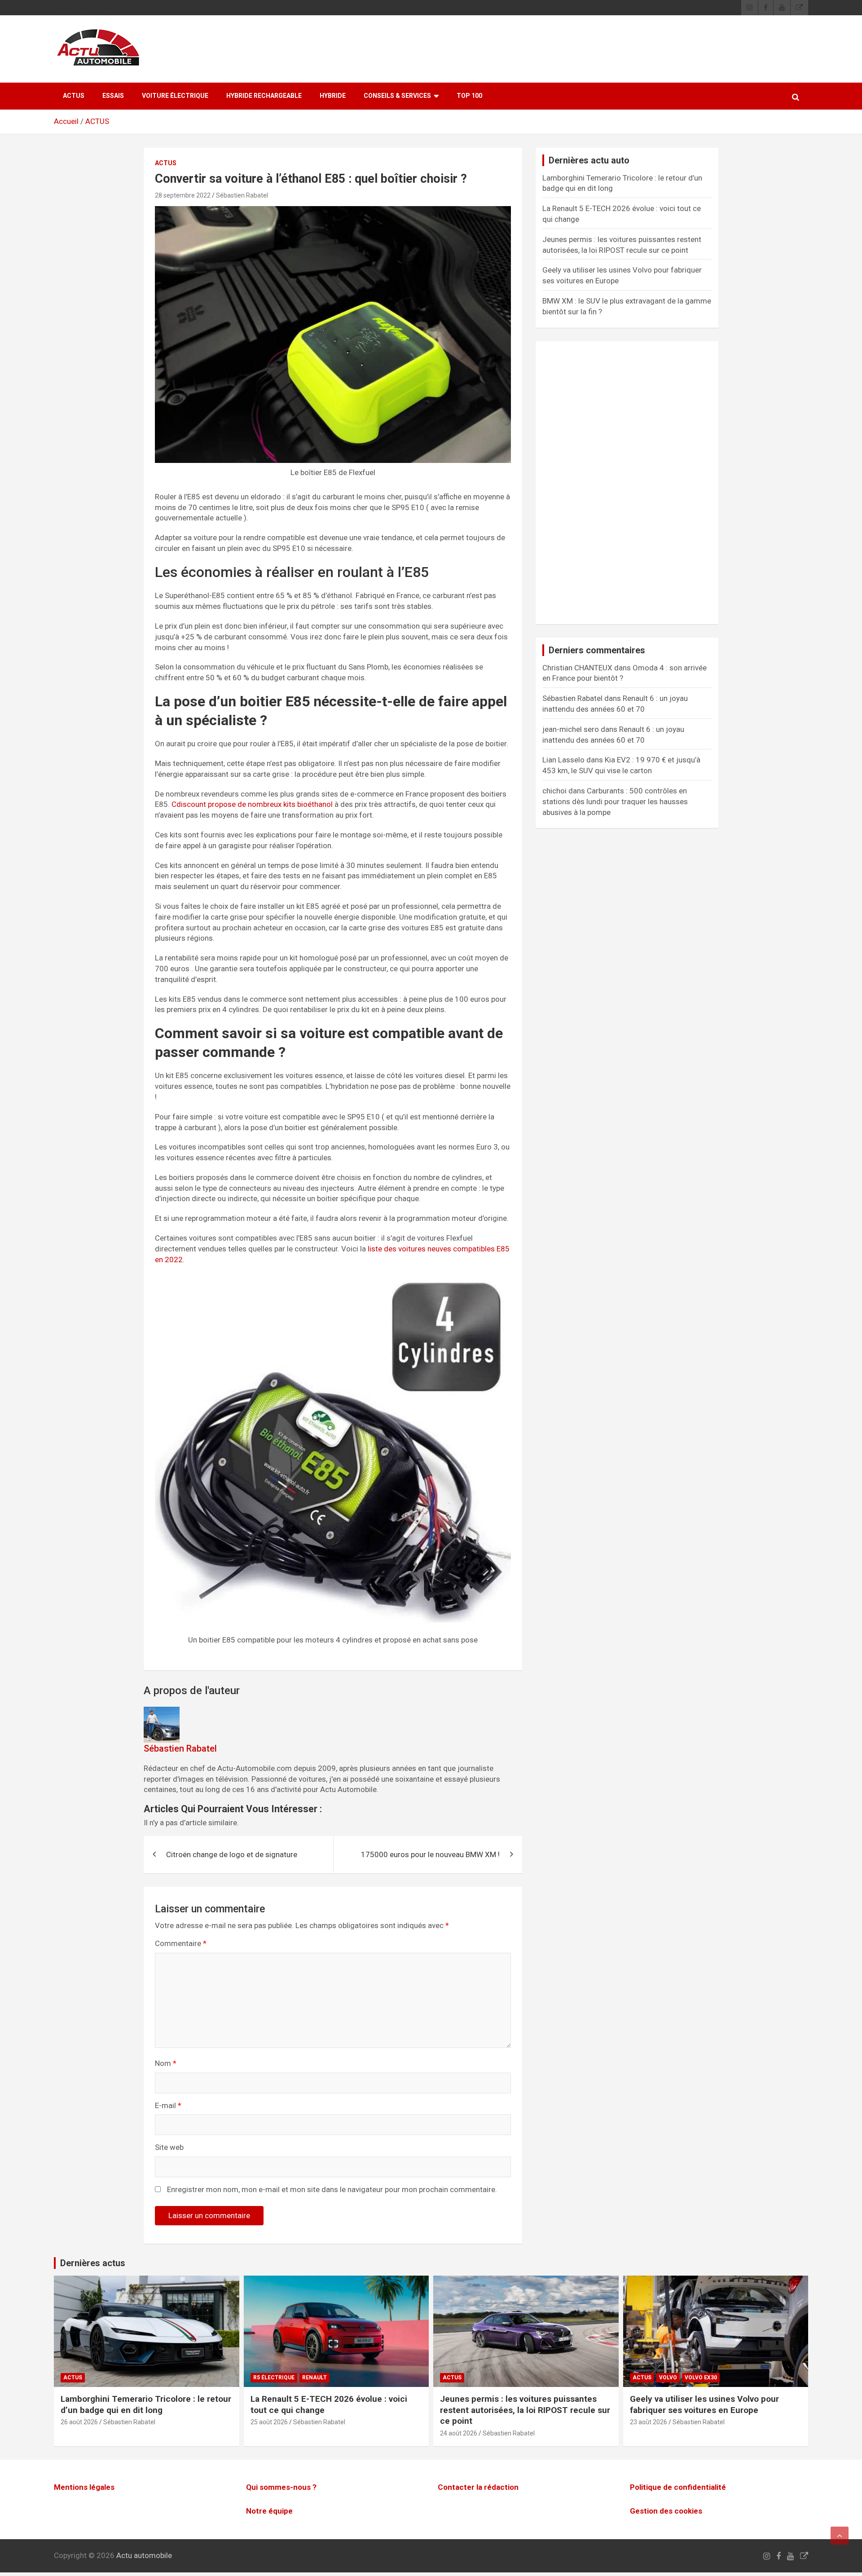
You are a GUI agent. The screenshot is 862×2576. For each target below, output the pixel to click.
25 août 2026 (269, 2422)
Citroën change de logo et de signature (232, 1854)
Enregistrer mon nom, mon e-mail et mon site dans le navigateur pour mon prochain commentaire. (332, 2189)
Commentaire (181, 1943)
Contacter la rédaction (478, 2487)
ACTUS (74, 96)
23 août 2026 (649, 2422)
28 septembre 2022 (183, 195)
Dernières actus (93, 2263)
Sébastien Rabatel (242, 195)
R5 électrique (274, 2378)
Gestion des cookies (666, 2511)
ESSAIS (113, 96)
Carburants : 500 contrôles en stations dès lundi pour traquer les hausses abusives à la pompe (615, 801)
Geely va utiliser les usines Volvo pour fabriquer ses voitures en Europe (704, 2404)
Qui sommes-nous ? (281, 2487)
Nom (166, 2063)
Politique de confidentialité (678, 2487)
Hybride (333, 96)
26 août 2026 (79, 2422)
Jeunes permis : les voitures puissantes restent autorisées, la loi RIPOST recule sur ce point (525, 2410)
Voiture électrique (175, 96)
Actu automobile (144, 2555)
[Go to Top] (840, 2536)
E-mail (168, 2105)
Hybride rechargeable (264, 96)
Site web (169, 2147)
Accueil (66, 121)
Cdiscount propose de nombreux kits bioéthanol (252, 804)
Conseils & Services (397, 96)
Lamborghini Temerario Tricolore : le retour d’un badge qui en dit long (146, 2404)
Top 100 (469, 96)
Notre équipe (269, 2511)
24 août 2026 (459, 2433)
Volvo (668, 2378)
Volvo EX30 (701, 2378)
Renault (314, 2378)
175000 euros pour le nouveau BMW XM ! (430, 1854)
